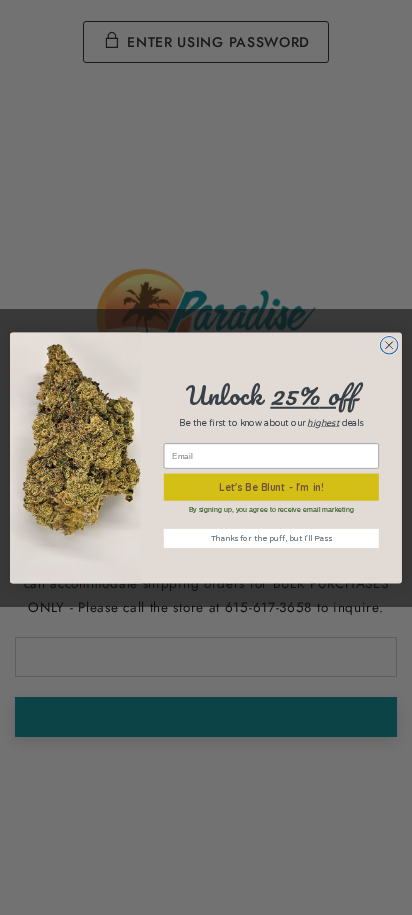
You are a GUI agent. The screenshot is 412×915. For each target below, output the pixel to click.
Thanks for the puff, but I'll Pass (271, 538)
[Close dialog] (389, 345)
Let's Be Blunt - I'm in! (271, 486)
